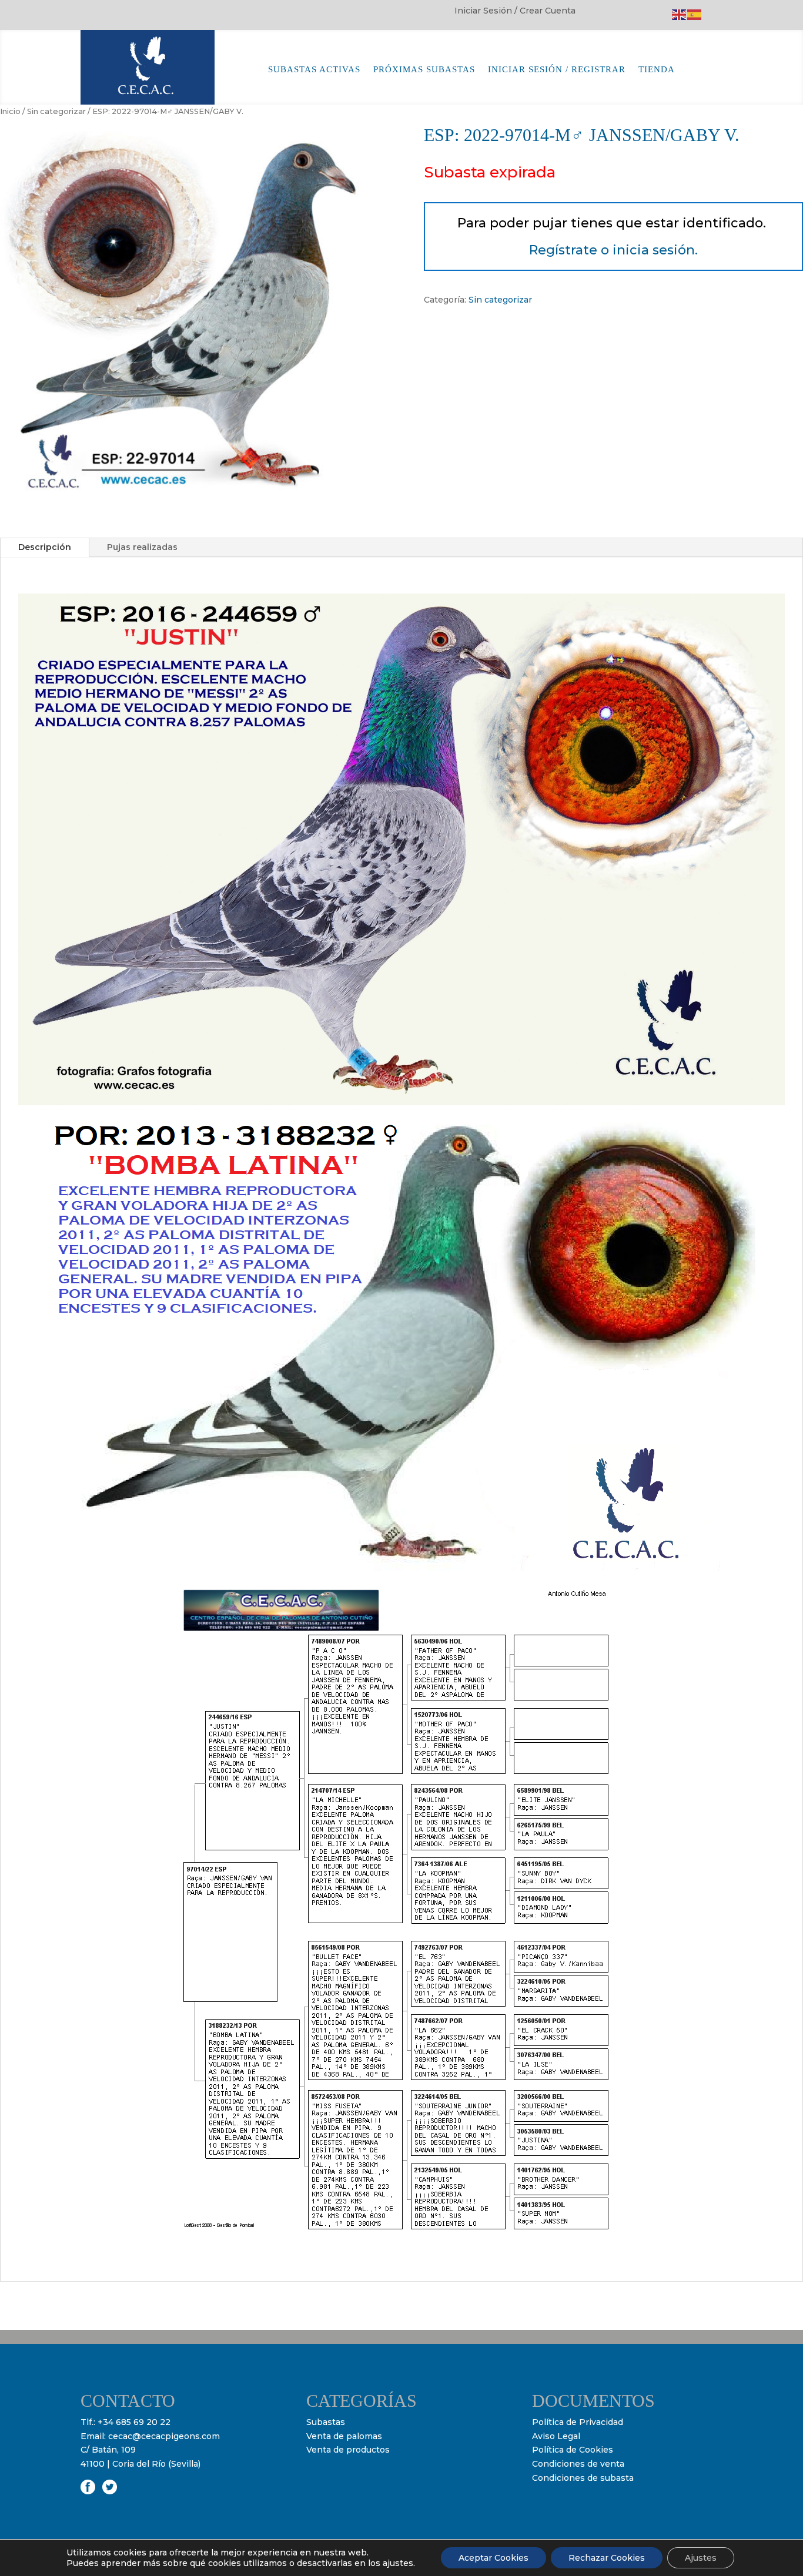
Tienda (657, 70)
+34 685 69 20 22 (134, 2422)
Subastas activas (314, 70)
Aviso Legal (556, 2436)
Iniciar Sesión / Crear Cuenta (515, 11)
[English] (680, 14)
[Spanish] (695, 14)
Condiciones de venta (578, 2464)
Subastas (326, 2422)
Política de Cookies (573, 2450)
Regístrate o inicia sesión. (613, 250)
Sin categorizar (56, 111)
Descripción (45, 547)
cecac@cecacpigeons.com (164, 2436)
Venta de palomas (344, 2436)
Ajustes (701, 2558)
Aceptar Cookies (493, 2558)
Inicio (10, 111)
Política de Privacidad (578, 2422)
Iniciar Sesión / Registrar (557, 70)
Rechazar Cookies (607, 2558)
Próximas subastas (424, 70)
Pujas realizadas (142, 547)
